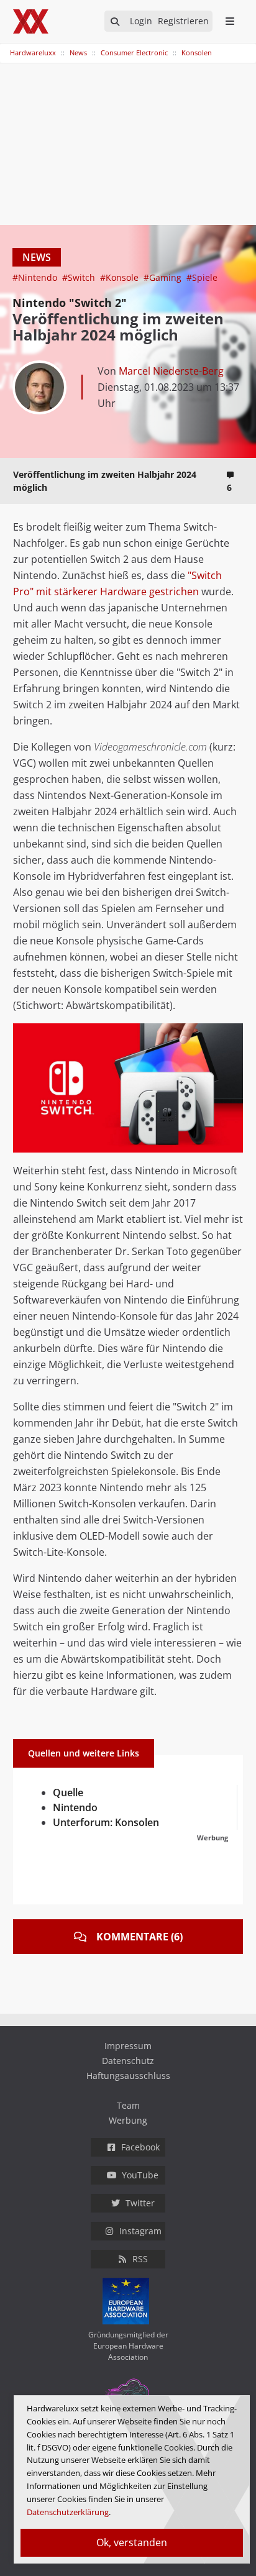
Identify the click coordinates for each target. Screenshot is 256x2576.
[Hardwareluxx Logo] (32, 21)
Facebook (140, 2147)
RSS (140, 2259)
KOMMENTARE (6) (139, 1937)
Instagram (140, 2231)
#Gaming (164, 277)
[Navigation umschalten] (8, 47)
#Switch (80, 277)
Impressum (128, 2046)
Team (128, 2105)
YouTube (140, 2175)
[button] (232, 1035)
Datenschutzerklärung (68, 2512)
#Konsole (121, 277)
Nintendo (75, 1807)
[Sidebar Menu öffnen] (230, 21)
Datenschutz (128, 2061)
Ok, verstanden (132, 2542)
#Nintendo (36, 277)
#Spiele (202, 277)
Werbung (128, 2120)
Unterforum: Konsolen (106, 1822)
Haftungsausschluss (128, 2076)
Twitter (140, 2203)
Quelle (68, 1793)
